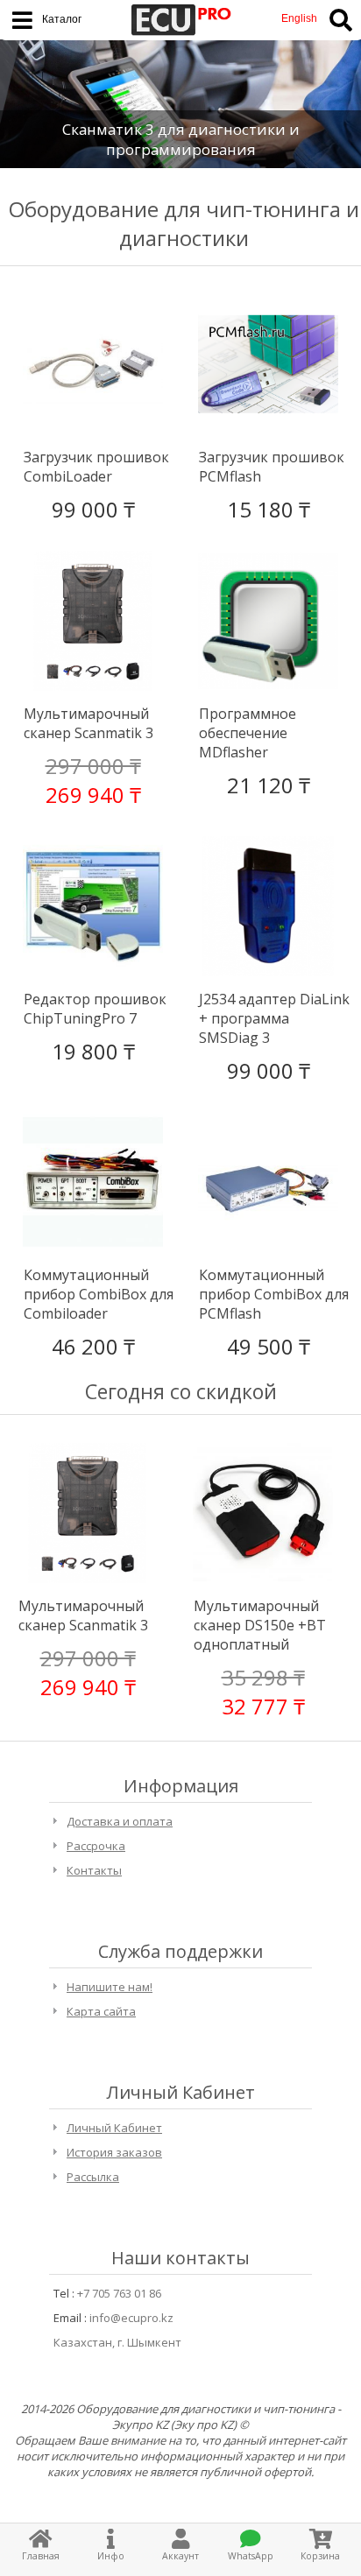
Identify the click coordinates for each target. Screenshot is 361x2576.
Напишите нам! (110, 1987)
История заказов (114, 2152)
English (299, 18)
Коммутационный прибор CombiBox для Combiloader (99, 1294)
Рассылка (93, 2177)
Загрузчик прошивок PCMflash (272, 467)
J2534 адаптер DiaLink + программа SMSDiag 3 (274, 1018)
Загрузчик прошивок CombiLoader (96, 467)
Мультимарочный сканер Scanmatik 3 (88, 723)
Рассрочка (96, 1846)
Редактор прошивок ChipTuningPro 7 (95, 1009)
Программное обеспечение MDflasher (248, 733)
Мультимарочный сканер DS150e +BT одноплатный (260, 1625)
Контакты (94, 1870)
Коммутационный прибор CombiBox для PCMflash (274, 1294)
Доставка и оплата (120, 1821)
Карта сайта (101, 2011)
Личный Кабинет (114, 2128)
